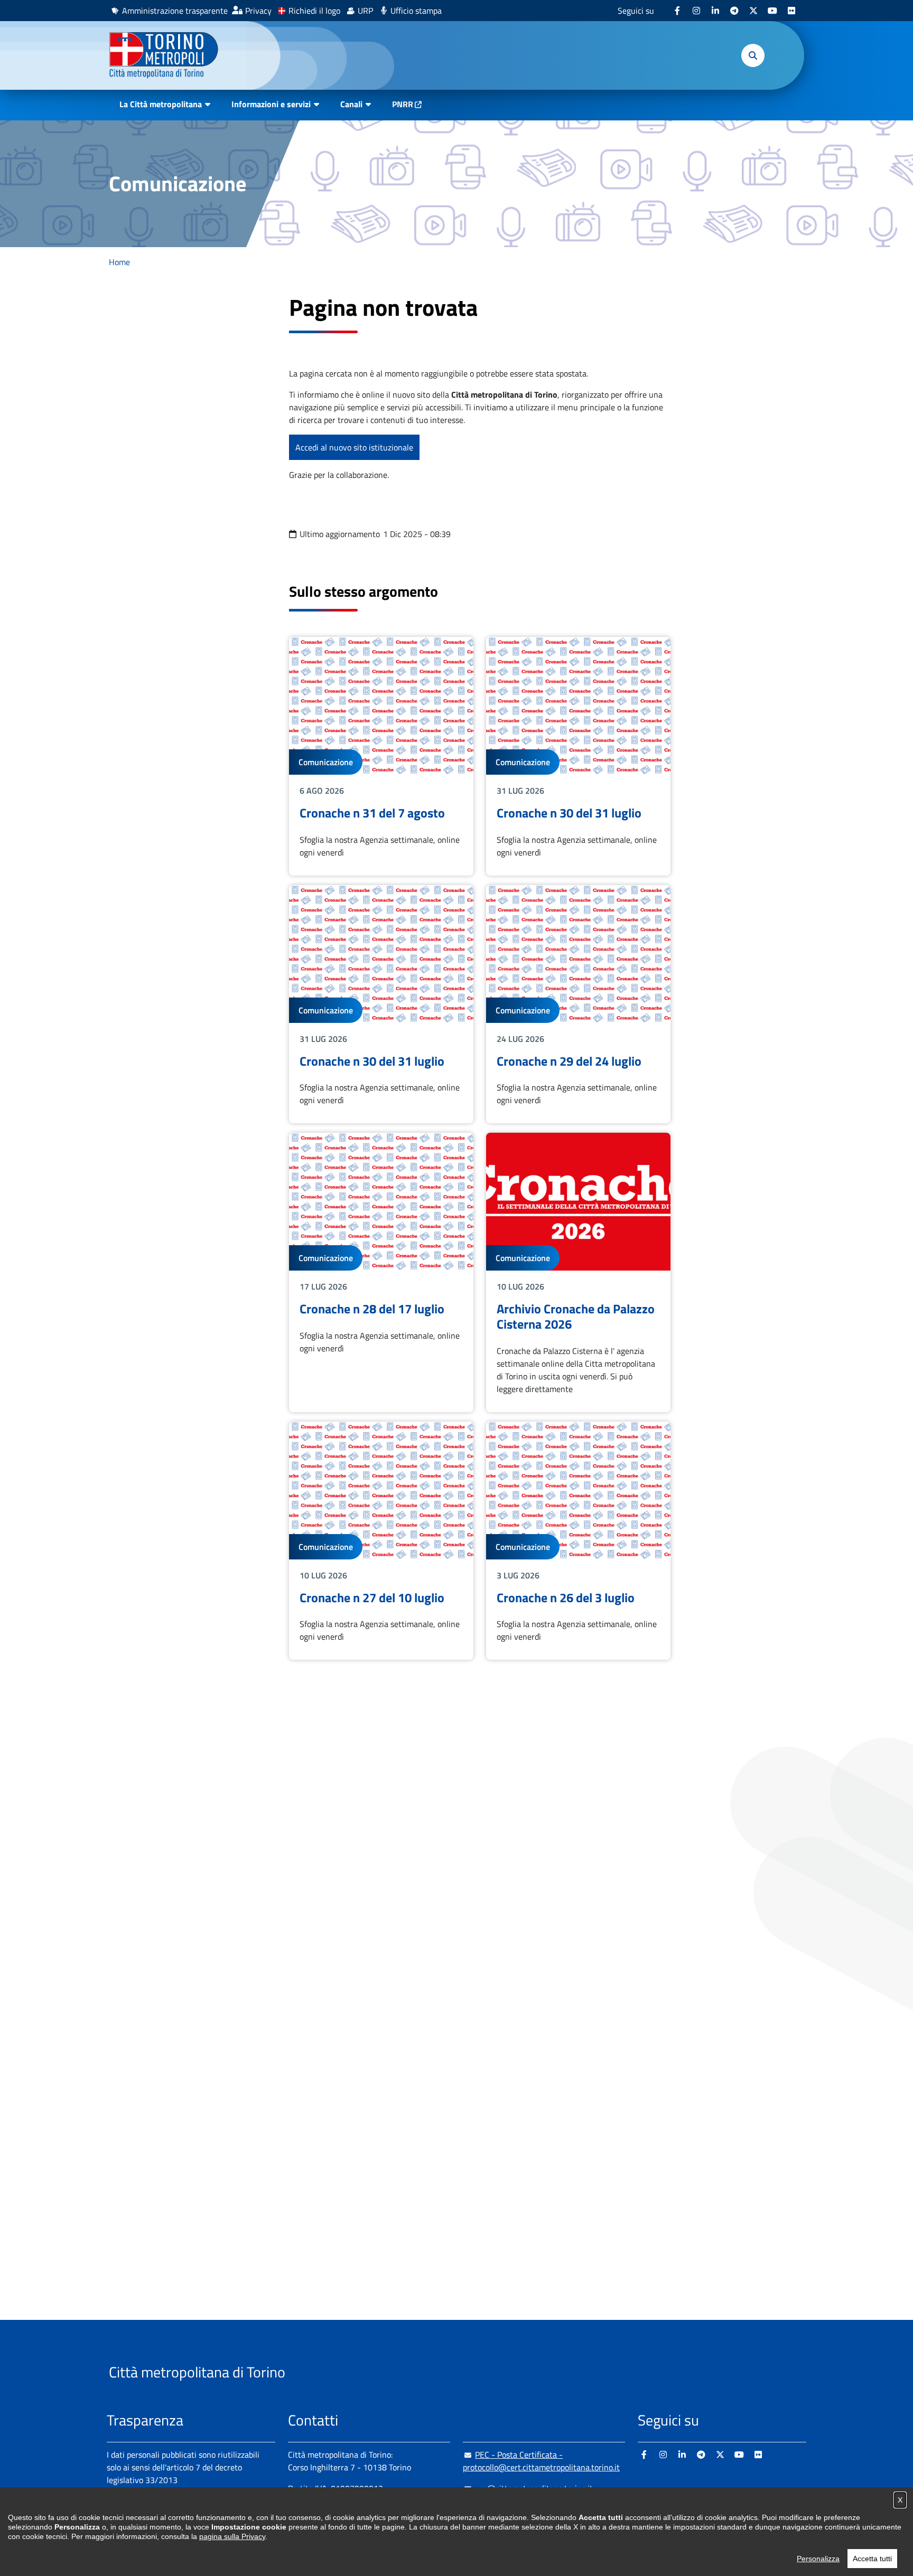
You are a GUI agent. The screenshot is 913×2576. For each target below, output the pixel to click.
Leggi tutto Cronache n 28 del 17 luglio (381, 1272)
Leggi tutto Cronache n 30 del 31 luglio (578, 756)
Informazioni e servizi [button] (271, 104)
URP (365, 11)
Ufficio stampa (416, 11)
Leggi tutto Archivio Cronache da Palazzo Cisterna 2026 (578, 1272)
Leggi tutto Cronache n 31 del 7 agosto (381, 756)
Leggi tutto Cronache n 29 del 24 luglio (578, 1004)
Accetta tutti (872, 2559)
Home (119, 262)
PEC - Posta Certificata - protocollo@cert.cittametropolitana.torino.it (541, 2461)
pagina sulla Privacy (232, 2536)
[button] (753, 55)
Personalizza (818, 2559)
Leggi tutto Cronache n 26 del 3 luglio (578, 1541)
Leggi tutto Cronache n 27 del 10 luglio (381, 1541)
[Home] (168, 55)
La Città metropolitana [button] (161, 104)
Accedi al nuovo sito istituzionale (354, 447)
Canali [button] (351, 104)
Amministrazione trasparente (175, 11)
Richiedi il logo (314, 11)
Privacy (258, 11)
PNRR (403, 104)
